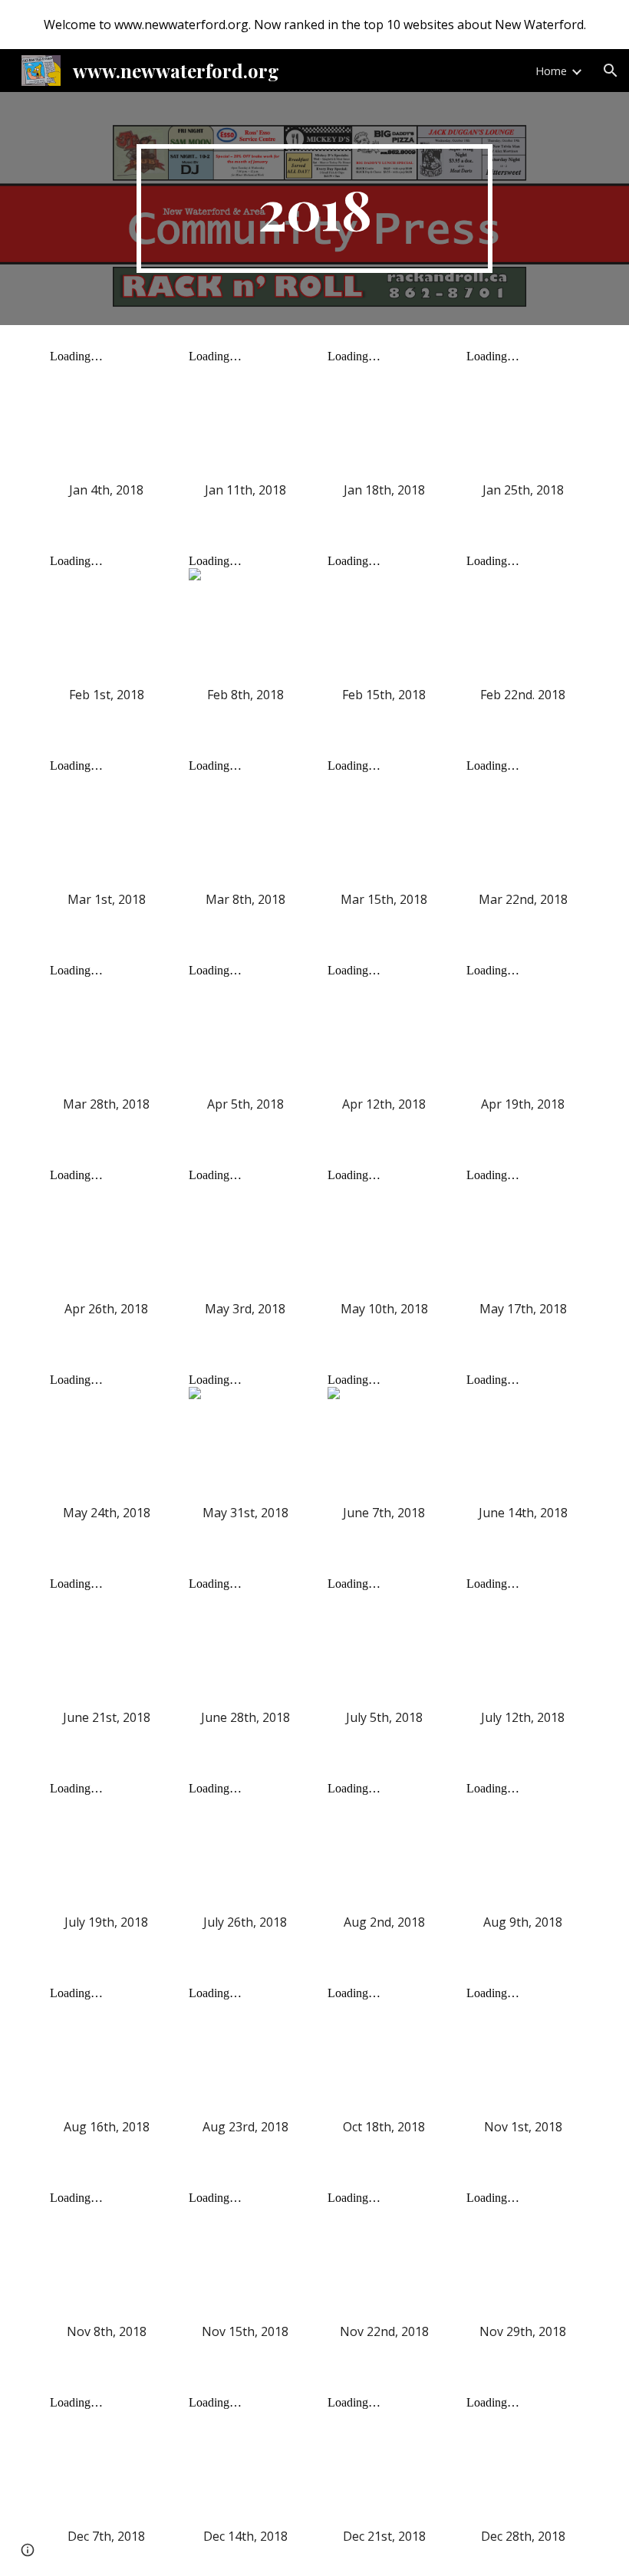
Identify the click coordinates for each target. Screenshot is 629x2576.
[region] (314, 25)
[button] (611, 71)
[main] (315, 209)
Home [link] (551, 71)
